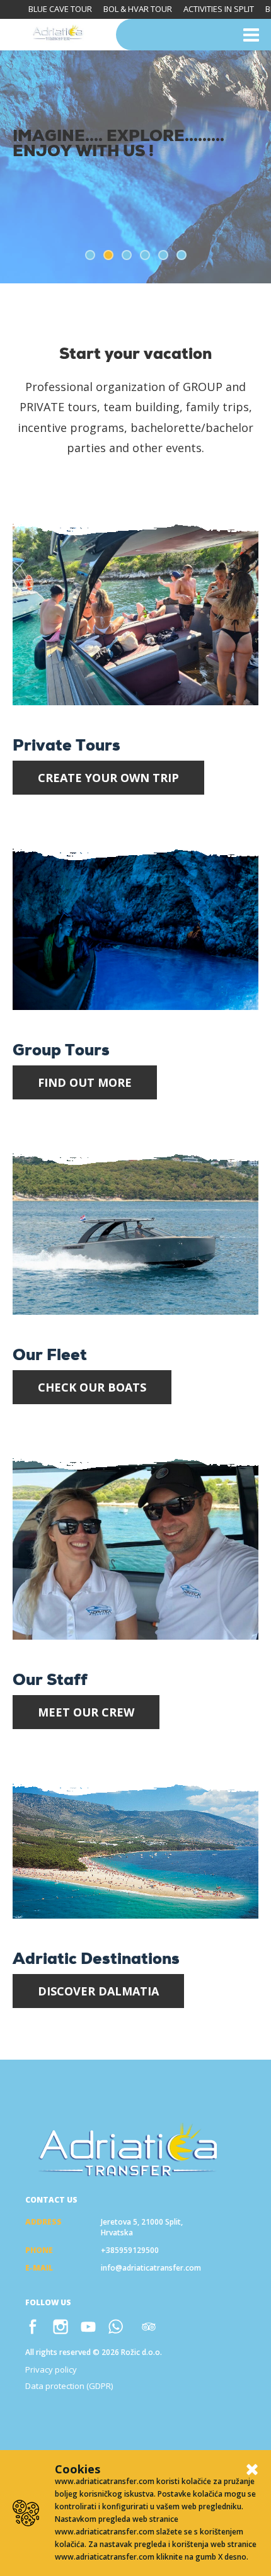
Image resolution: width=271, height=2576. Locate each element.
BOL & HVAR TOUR (138, 9)
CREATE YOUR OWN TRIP (108, 778)
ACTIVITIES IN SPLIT (219, 9)
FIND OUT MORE (85, 1082)
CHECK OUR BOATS (92, 1387)
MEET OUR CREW (86, 1712)
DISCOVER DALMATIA (98, 1991)
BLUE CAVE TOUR (60, 9)
